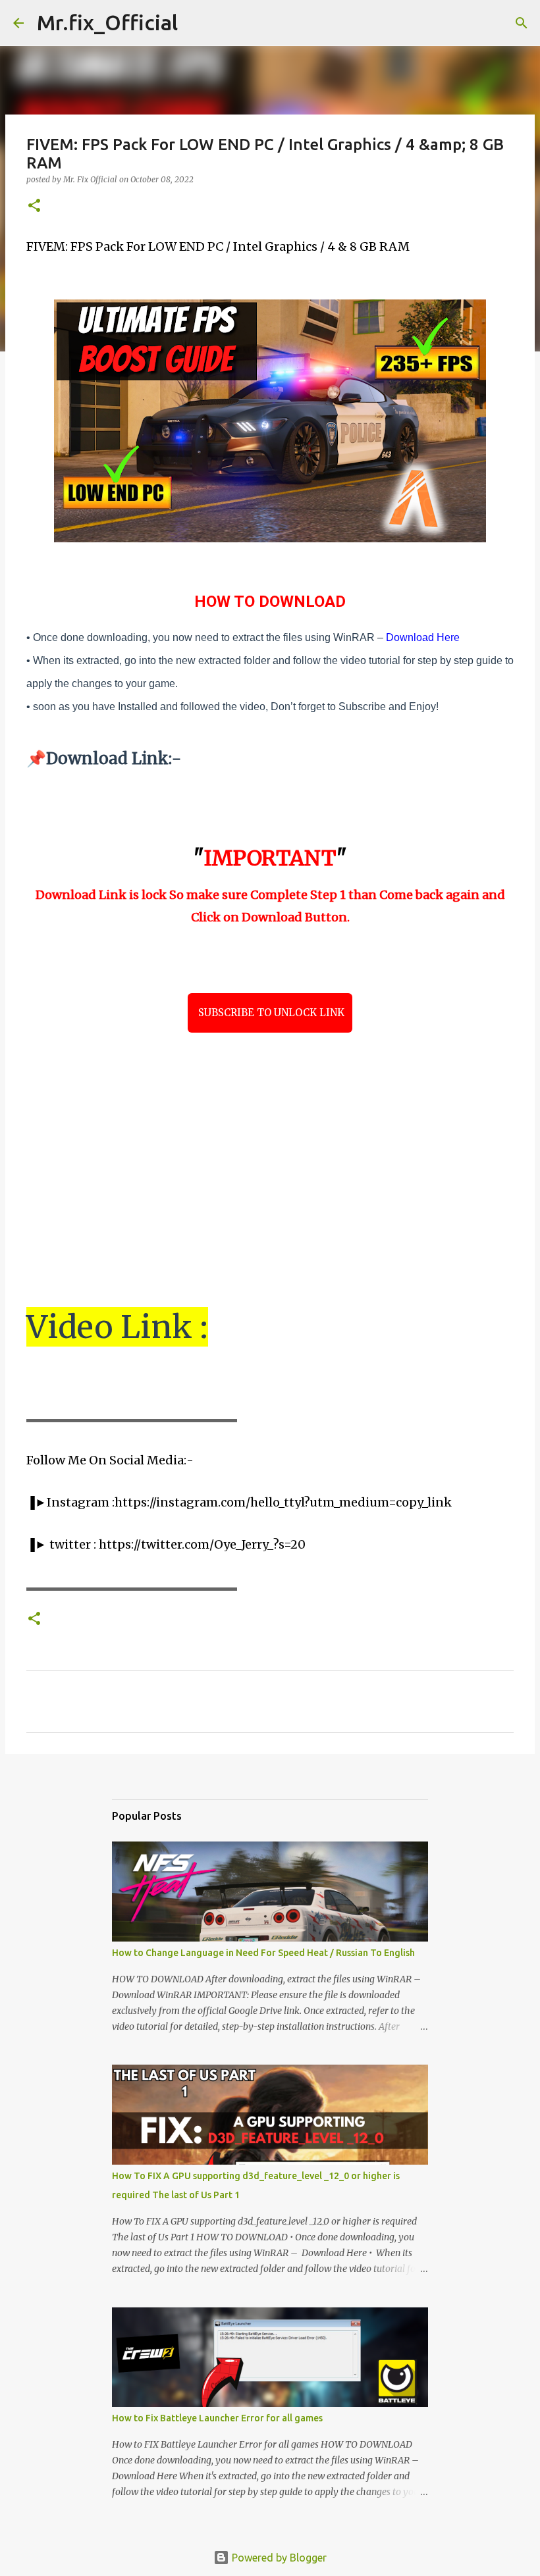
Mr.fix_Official (107, 22)
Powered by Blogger (278, 2558)
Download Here (423, 637)
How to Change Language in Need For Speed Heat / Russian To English (263, 1953)
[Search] (196, 23)
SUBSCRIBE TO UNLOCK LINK (270, 1013)
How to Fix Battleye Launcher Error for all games (217, 2418)
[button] (34, 206)
